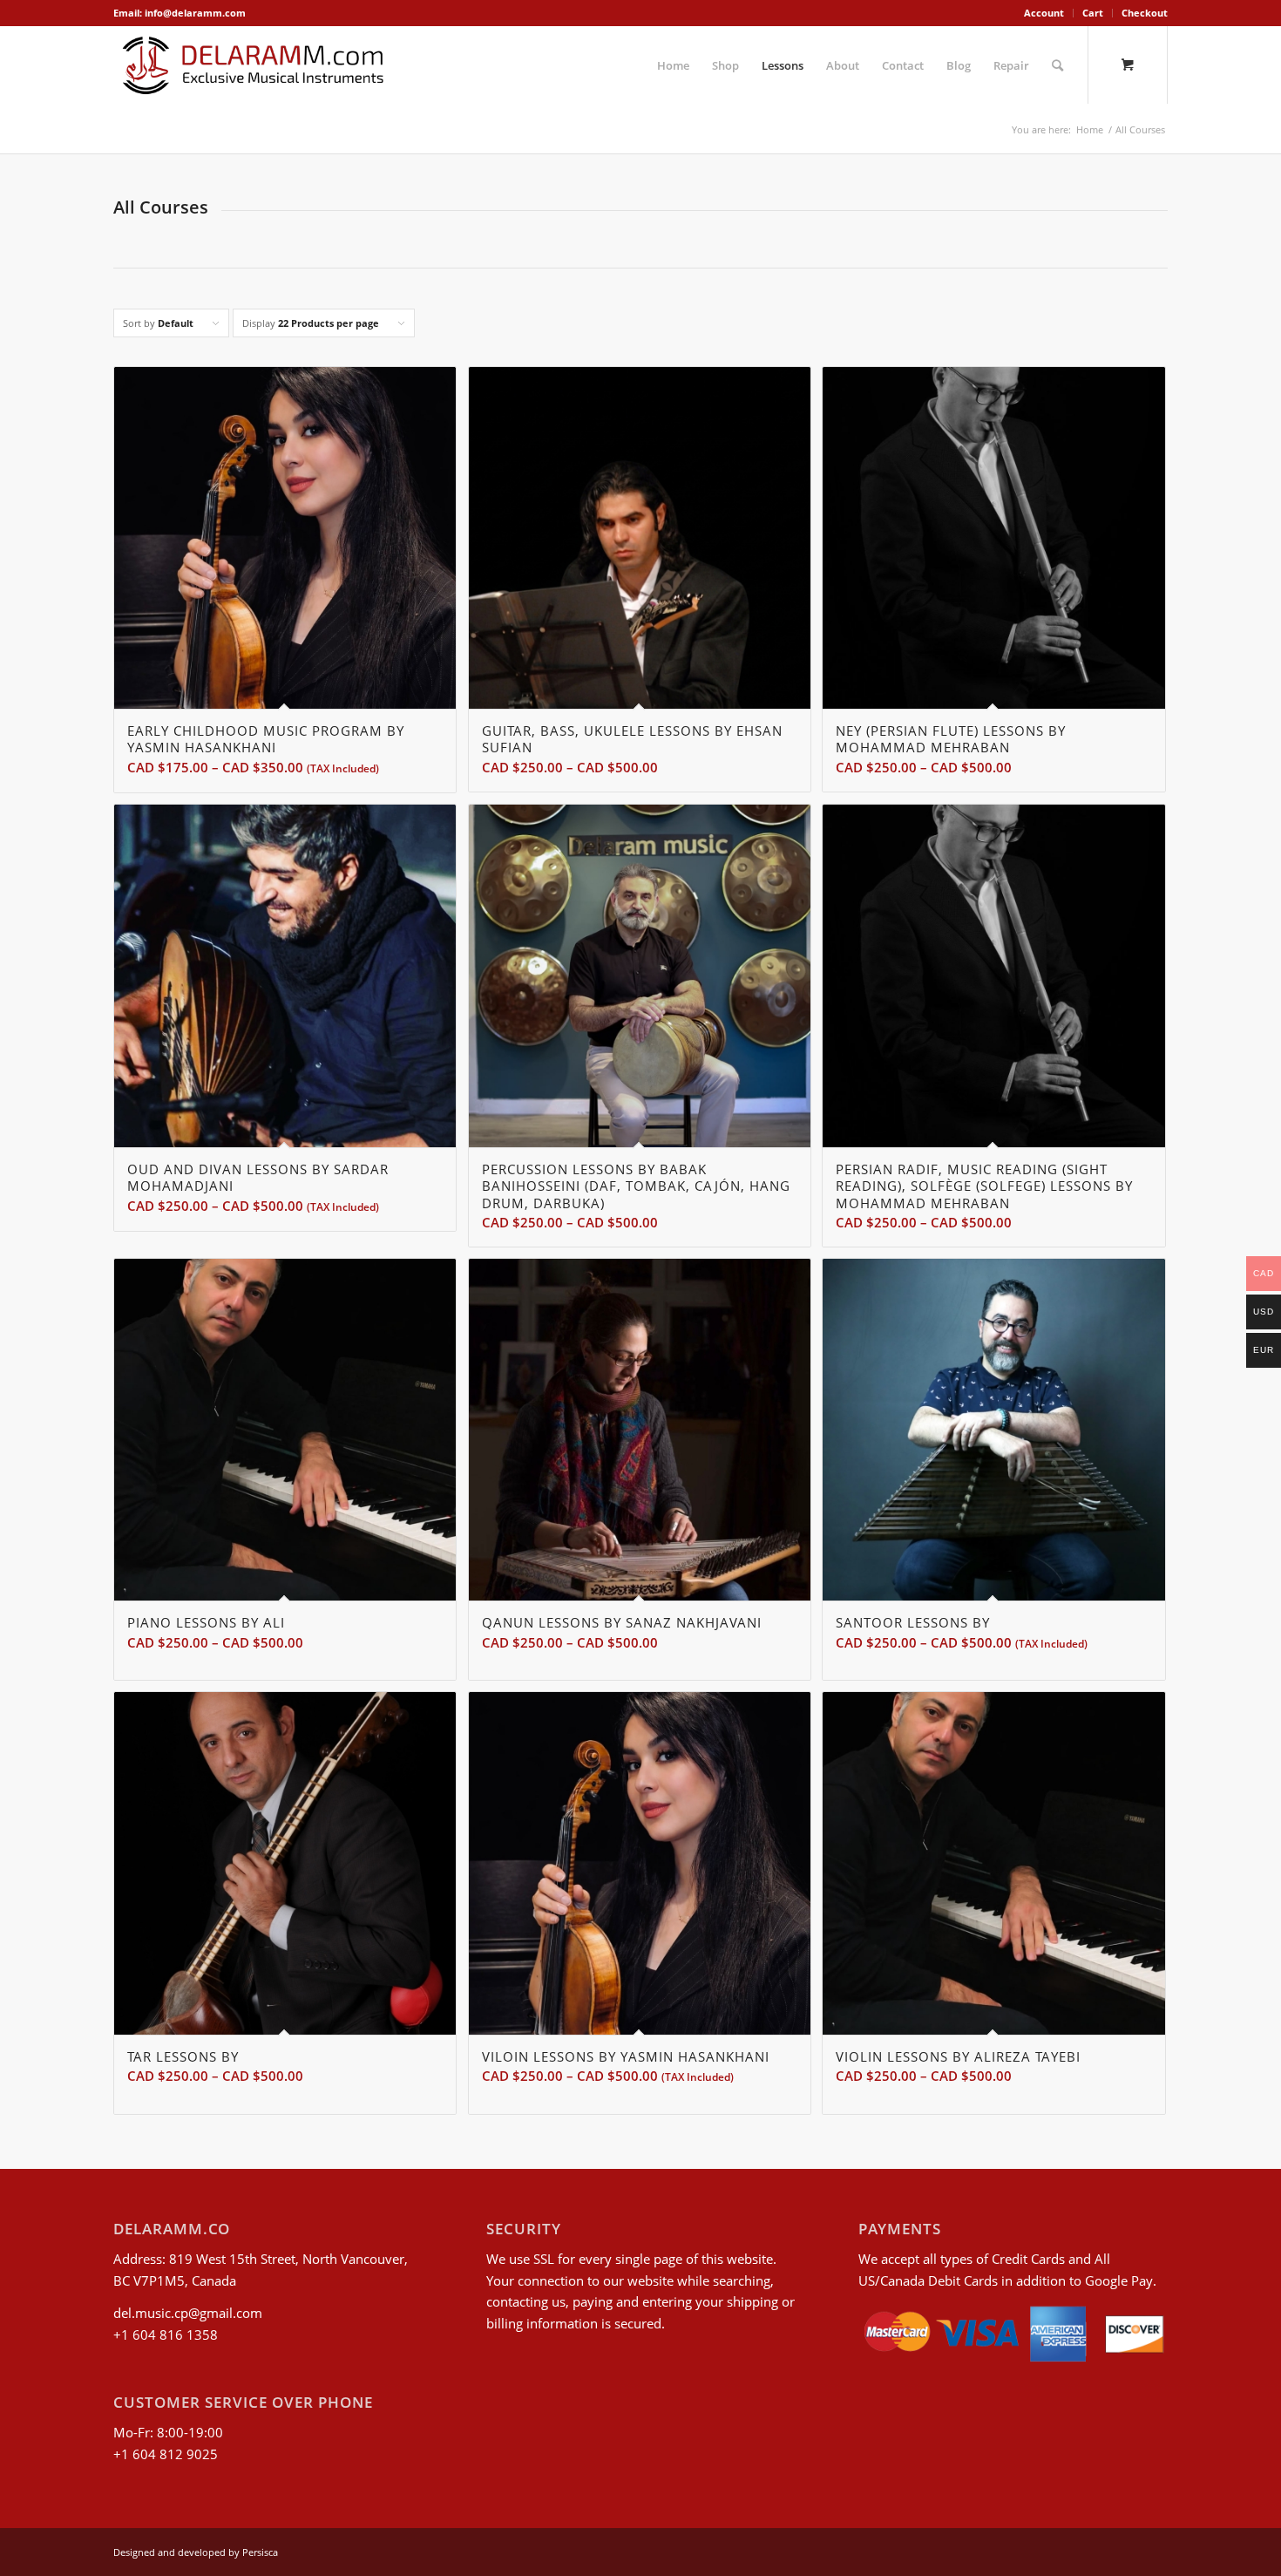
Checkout (1145, 13)
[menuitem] (1044, 13)
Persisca (260, 2552)
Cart (1093, 13)
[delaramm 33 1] (253, 65)
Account (1044, 13)
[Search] (1057, 65)
